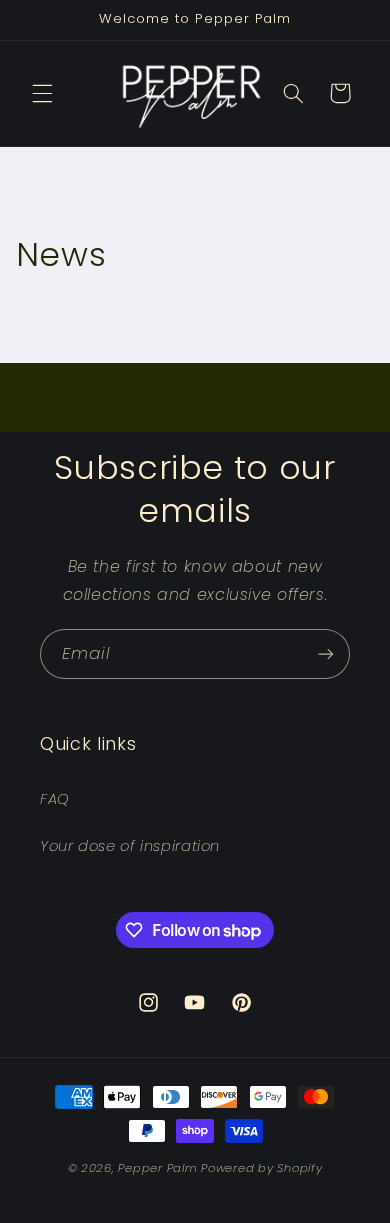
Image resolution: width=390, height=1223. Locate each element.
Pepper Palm (157, 1168)
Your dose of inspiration (130, 846)
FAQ (55, 799)
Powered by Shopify (261, 1168)
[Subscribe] (326, 653)
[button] (42, 93)
